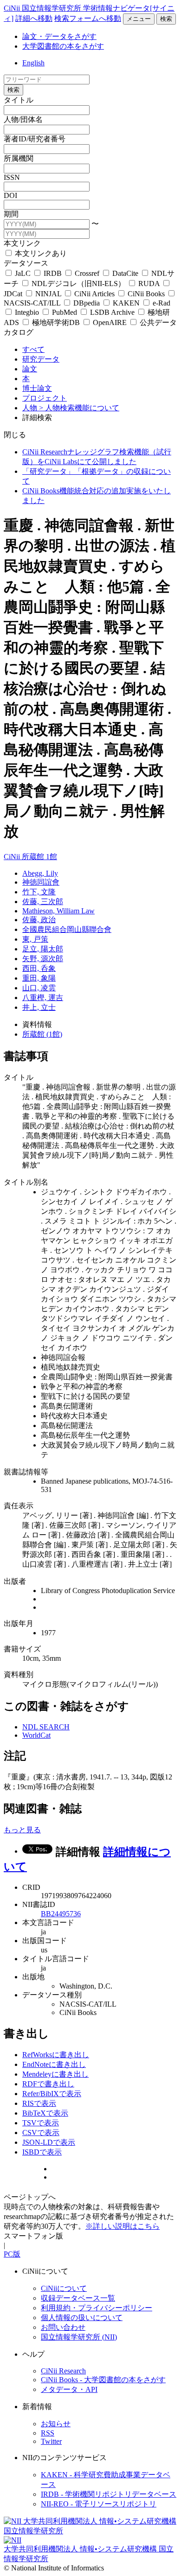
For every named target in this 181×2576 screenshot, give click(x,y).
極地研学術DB (56, 322)
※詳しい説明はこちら (123, 2226)
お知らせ (56, 2424)
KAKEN (126, 303)
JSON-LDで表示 (49, 2142)
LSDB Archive (112, 312)
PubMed (65, 312)
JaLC (23, 273)
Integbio (27, 312)
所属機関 (19, 158)
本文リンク (22, 243)
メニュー (139, 19)
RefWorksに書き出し (56, 2055)
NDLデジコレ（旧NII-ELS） (78, 284)
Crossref (87, 273)
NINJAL (48, 294)
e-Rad (161, 303)
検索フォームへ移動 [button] (88, 18)
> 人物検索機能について (79, 408)
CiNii (13, 857)
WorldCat (36, 1735)
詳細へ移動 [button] (34, 18)
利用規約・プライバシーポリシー (97, 2308)
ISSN (12, 177)
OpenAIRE (110, 322)
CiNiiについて (64, 2288)
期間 (11, 214)
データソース (26, 263)
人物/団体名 (23, 119)
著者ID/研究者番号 (35, 139)
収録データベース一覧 (78, 2298)
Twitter (51, 2441)
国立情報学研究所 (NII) (79, 2337)
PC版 (12, 2254)
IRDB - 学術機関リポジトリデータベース (109, 2494)
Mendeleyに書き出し (55, 2074)
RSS (48, 2433)
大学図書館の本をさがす (63, 46)
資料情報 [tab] (37, 1024)
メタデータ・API (69, 2389)
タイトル (19, 100)
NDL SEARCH (46, 1727)
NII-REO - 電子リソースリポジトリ (99, 2504)
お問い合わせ (63, 2327)
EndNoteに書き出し (54, 2064)
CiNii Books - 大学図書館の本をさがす (103, 2380)
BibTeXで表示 (45, 2113)
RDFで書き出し (48, 2084)
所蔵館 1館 (39, 857)
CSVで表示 (41, 2133)
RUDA (149, 284)
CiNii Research (63, 2371)
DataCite (125, 273)
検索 (166, 19)
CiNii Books (146, 294)
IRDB (53, 273)
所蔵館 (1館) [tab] (42, 1034)
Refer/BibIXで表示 (52, 2094)
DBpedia (87, 303)
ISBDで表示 (42, 2152)
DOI (10, 195)
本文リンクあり (40, 253)
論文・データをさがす (59, 36)
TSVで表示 (41, 2123)
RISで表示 (39, 2103)
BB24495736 (61, 1914)
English (33, 63)
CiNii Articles (94, 294)
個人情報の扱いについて (82, 2318)
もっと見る (22, 1830)
